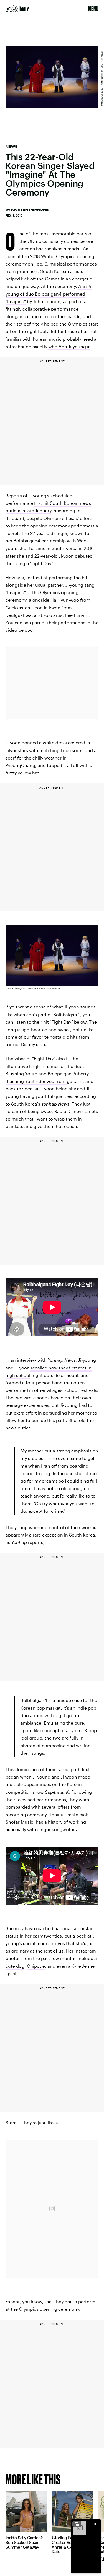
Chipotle (36, 1966)
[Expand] (77, 2524)
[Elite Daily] (17, 9)
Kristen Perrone (30, 210)
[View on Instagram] (52, 2209)
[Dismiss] (95, 2524)
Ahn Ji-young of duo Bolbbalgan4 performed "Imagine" (49, 294)
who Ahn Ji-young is (69, 346)
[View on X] (52, 683)
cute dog (15, 1966)
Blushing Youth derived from (36, 1081)
